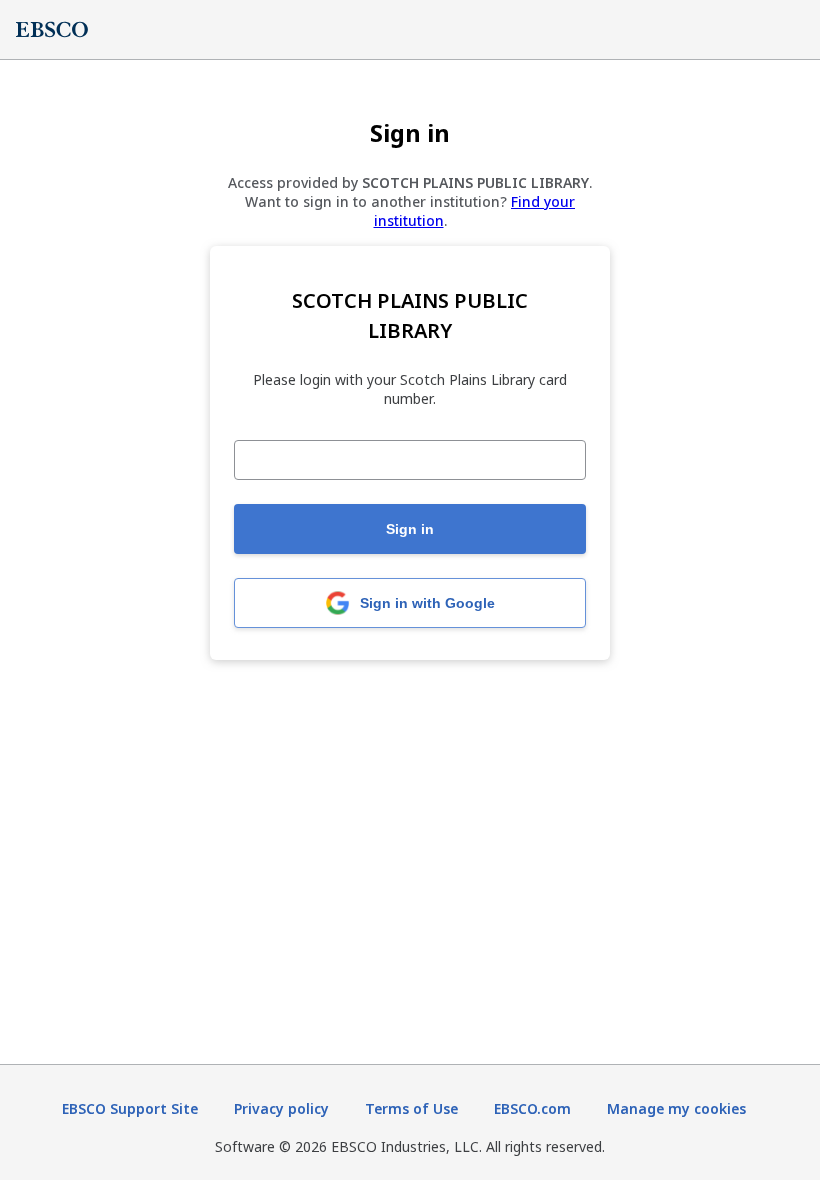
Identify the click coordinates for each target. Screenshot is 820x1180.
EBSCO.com (532, 1108)
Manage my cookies (676, 1108)
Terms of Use (411, 1108)
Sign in (410, 529)
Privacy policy (281, 1108)
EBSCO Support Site (130, 1108)
